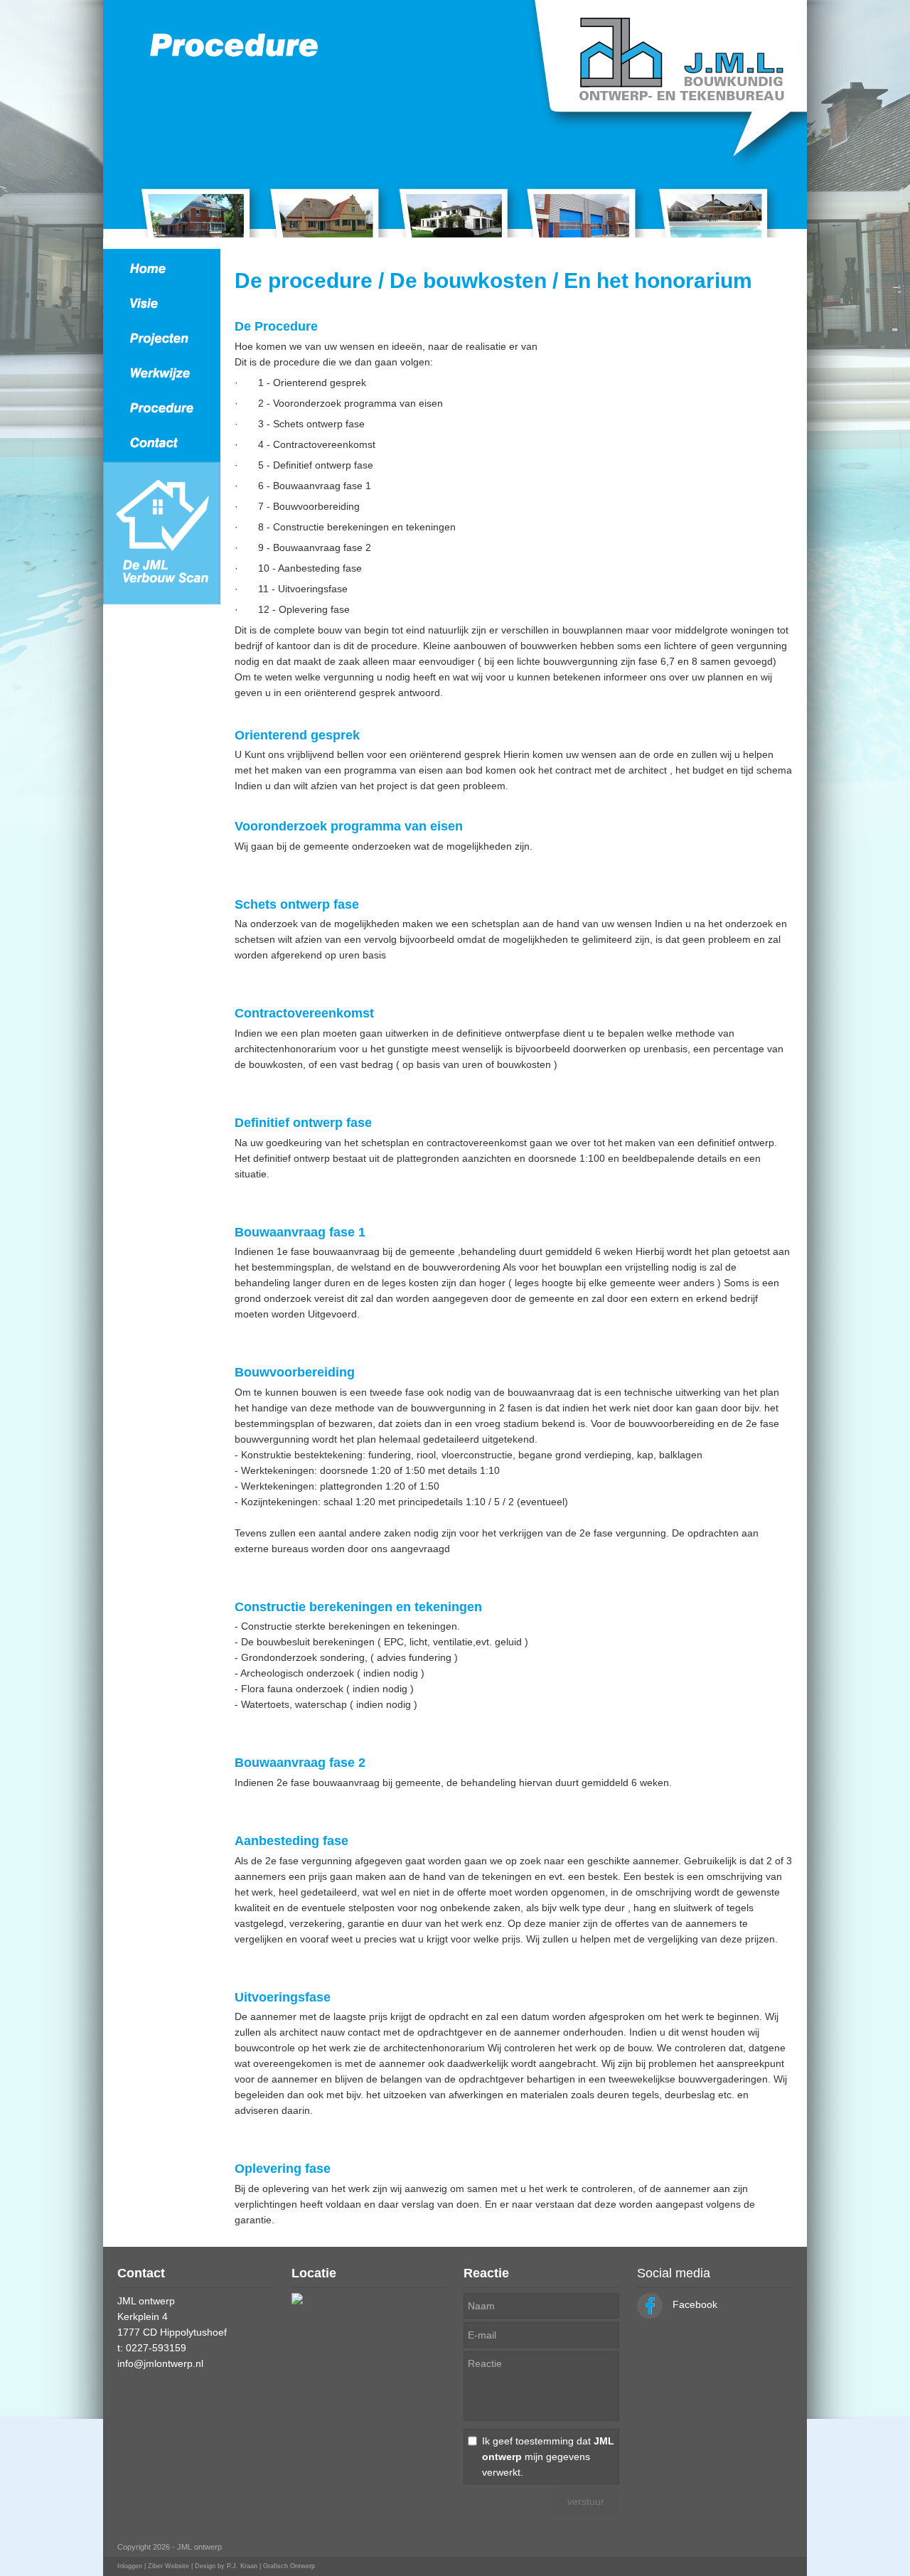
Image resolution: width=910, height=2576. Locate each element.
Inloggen (130, 2566)
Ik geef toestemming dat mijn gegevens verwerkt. (548, 2457)
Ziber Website (168, 2566)
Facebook (694, 2304)
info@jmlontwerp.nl (160, 2363)
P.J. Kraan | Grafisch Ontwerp (271, 2566)
